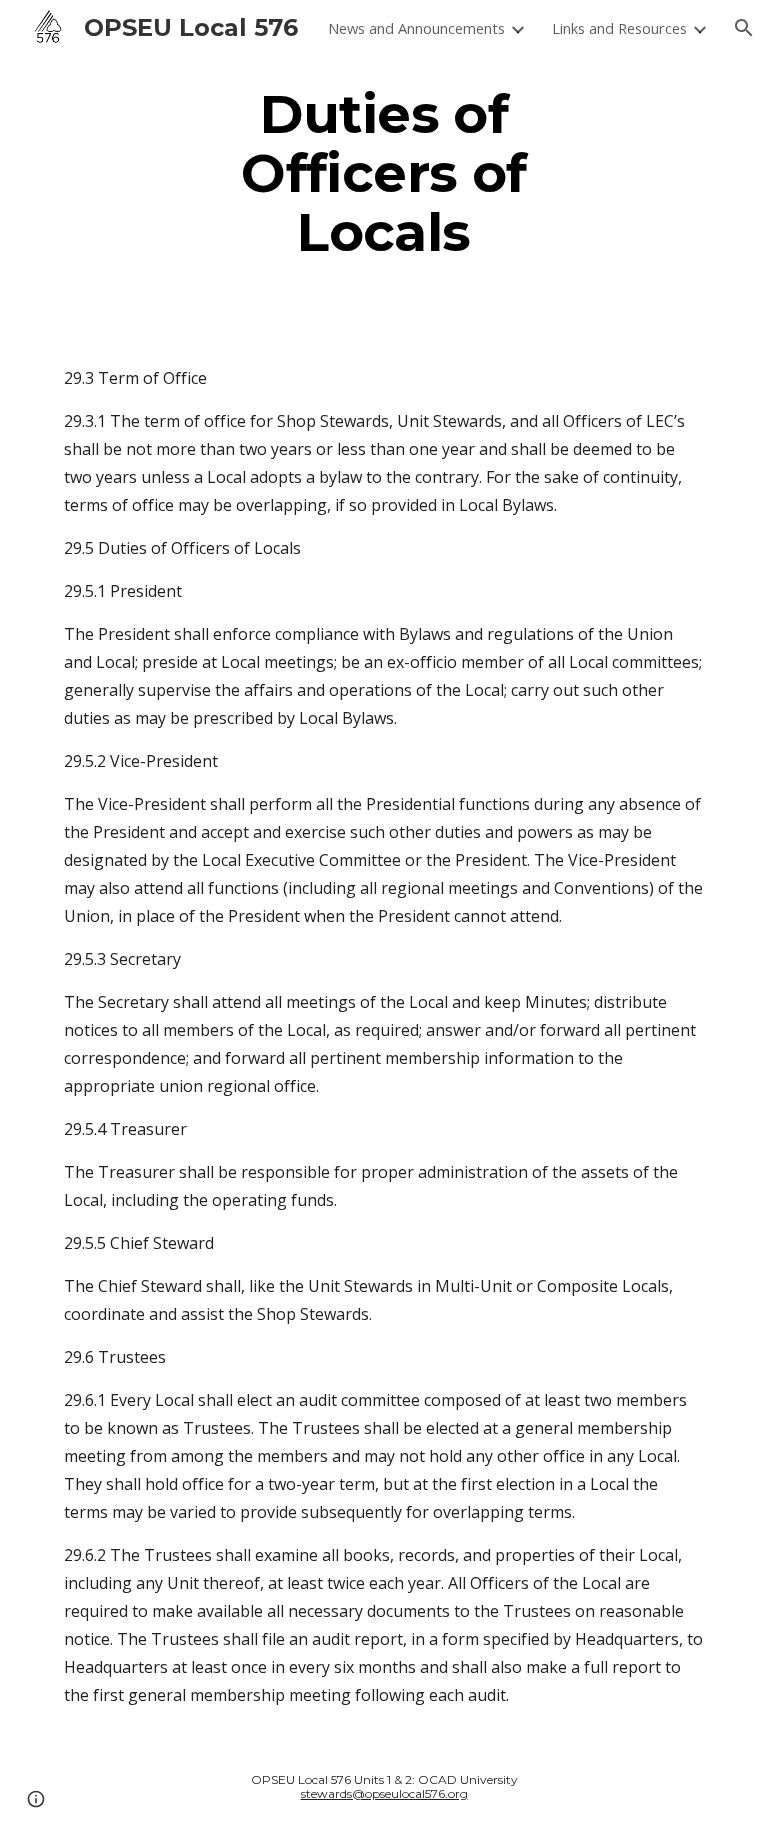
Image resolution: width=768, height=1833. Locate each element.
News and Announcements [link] (416, 28)
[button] (744, 28)
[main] (383, 173)
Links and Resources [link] (619, 28)
